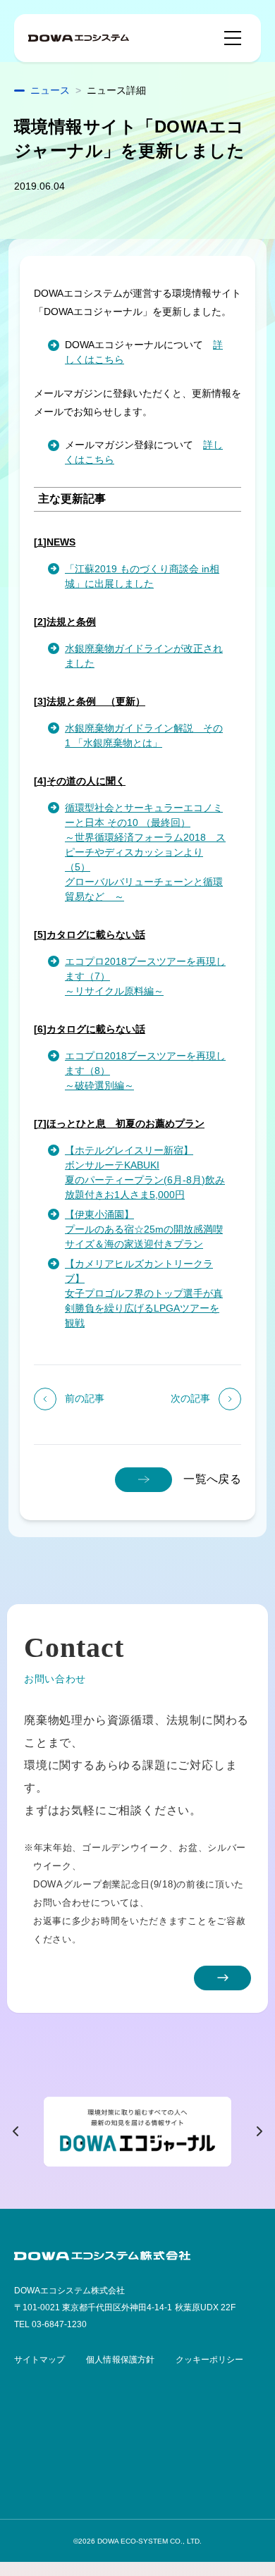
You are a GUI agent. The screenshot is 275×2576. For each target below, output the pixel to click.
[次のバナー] (259, 2131)
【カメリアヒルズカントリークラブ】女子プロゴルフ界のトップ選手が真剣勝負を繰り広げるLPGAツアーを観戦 (144, 1293)
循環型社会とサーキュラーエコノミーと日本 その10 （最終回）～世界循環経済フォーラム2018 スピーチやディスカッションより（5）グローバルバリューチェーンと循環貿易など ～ (145, 852)
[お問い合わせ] (222, 1978)
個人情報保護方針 (120, 2360)
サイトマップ (39, 2360)
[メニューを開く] (233, 38)
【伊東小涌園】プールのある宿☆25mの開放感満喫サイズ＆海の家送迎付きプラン (144, 1229)
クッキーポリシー (209, 2360)
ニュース (50, 90)
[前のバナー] (16, 2131)
